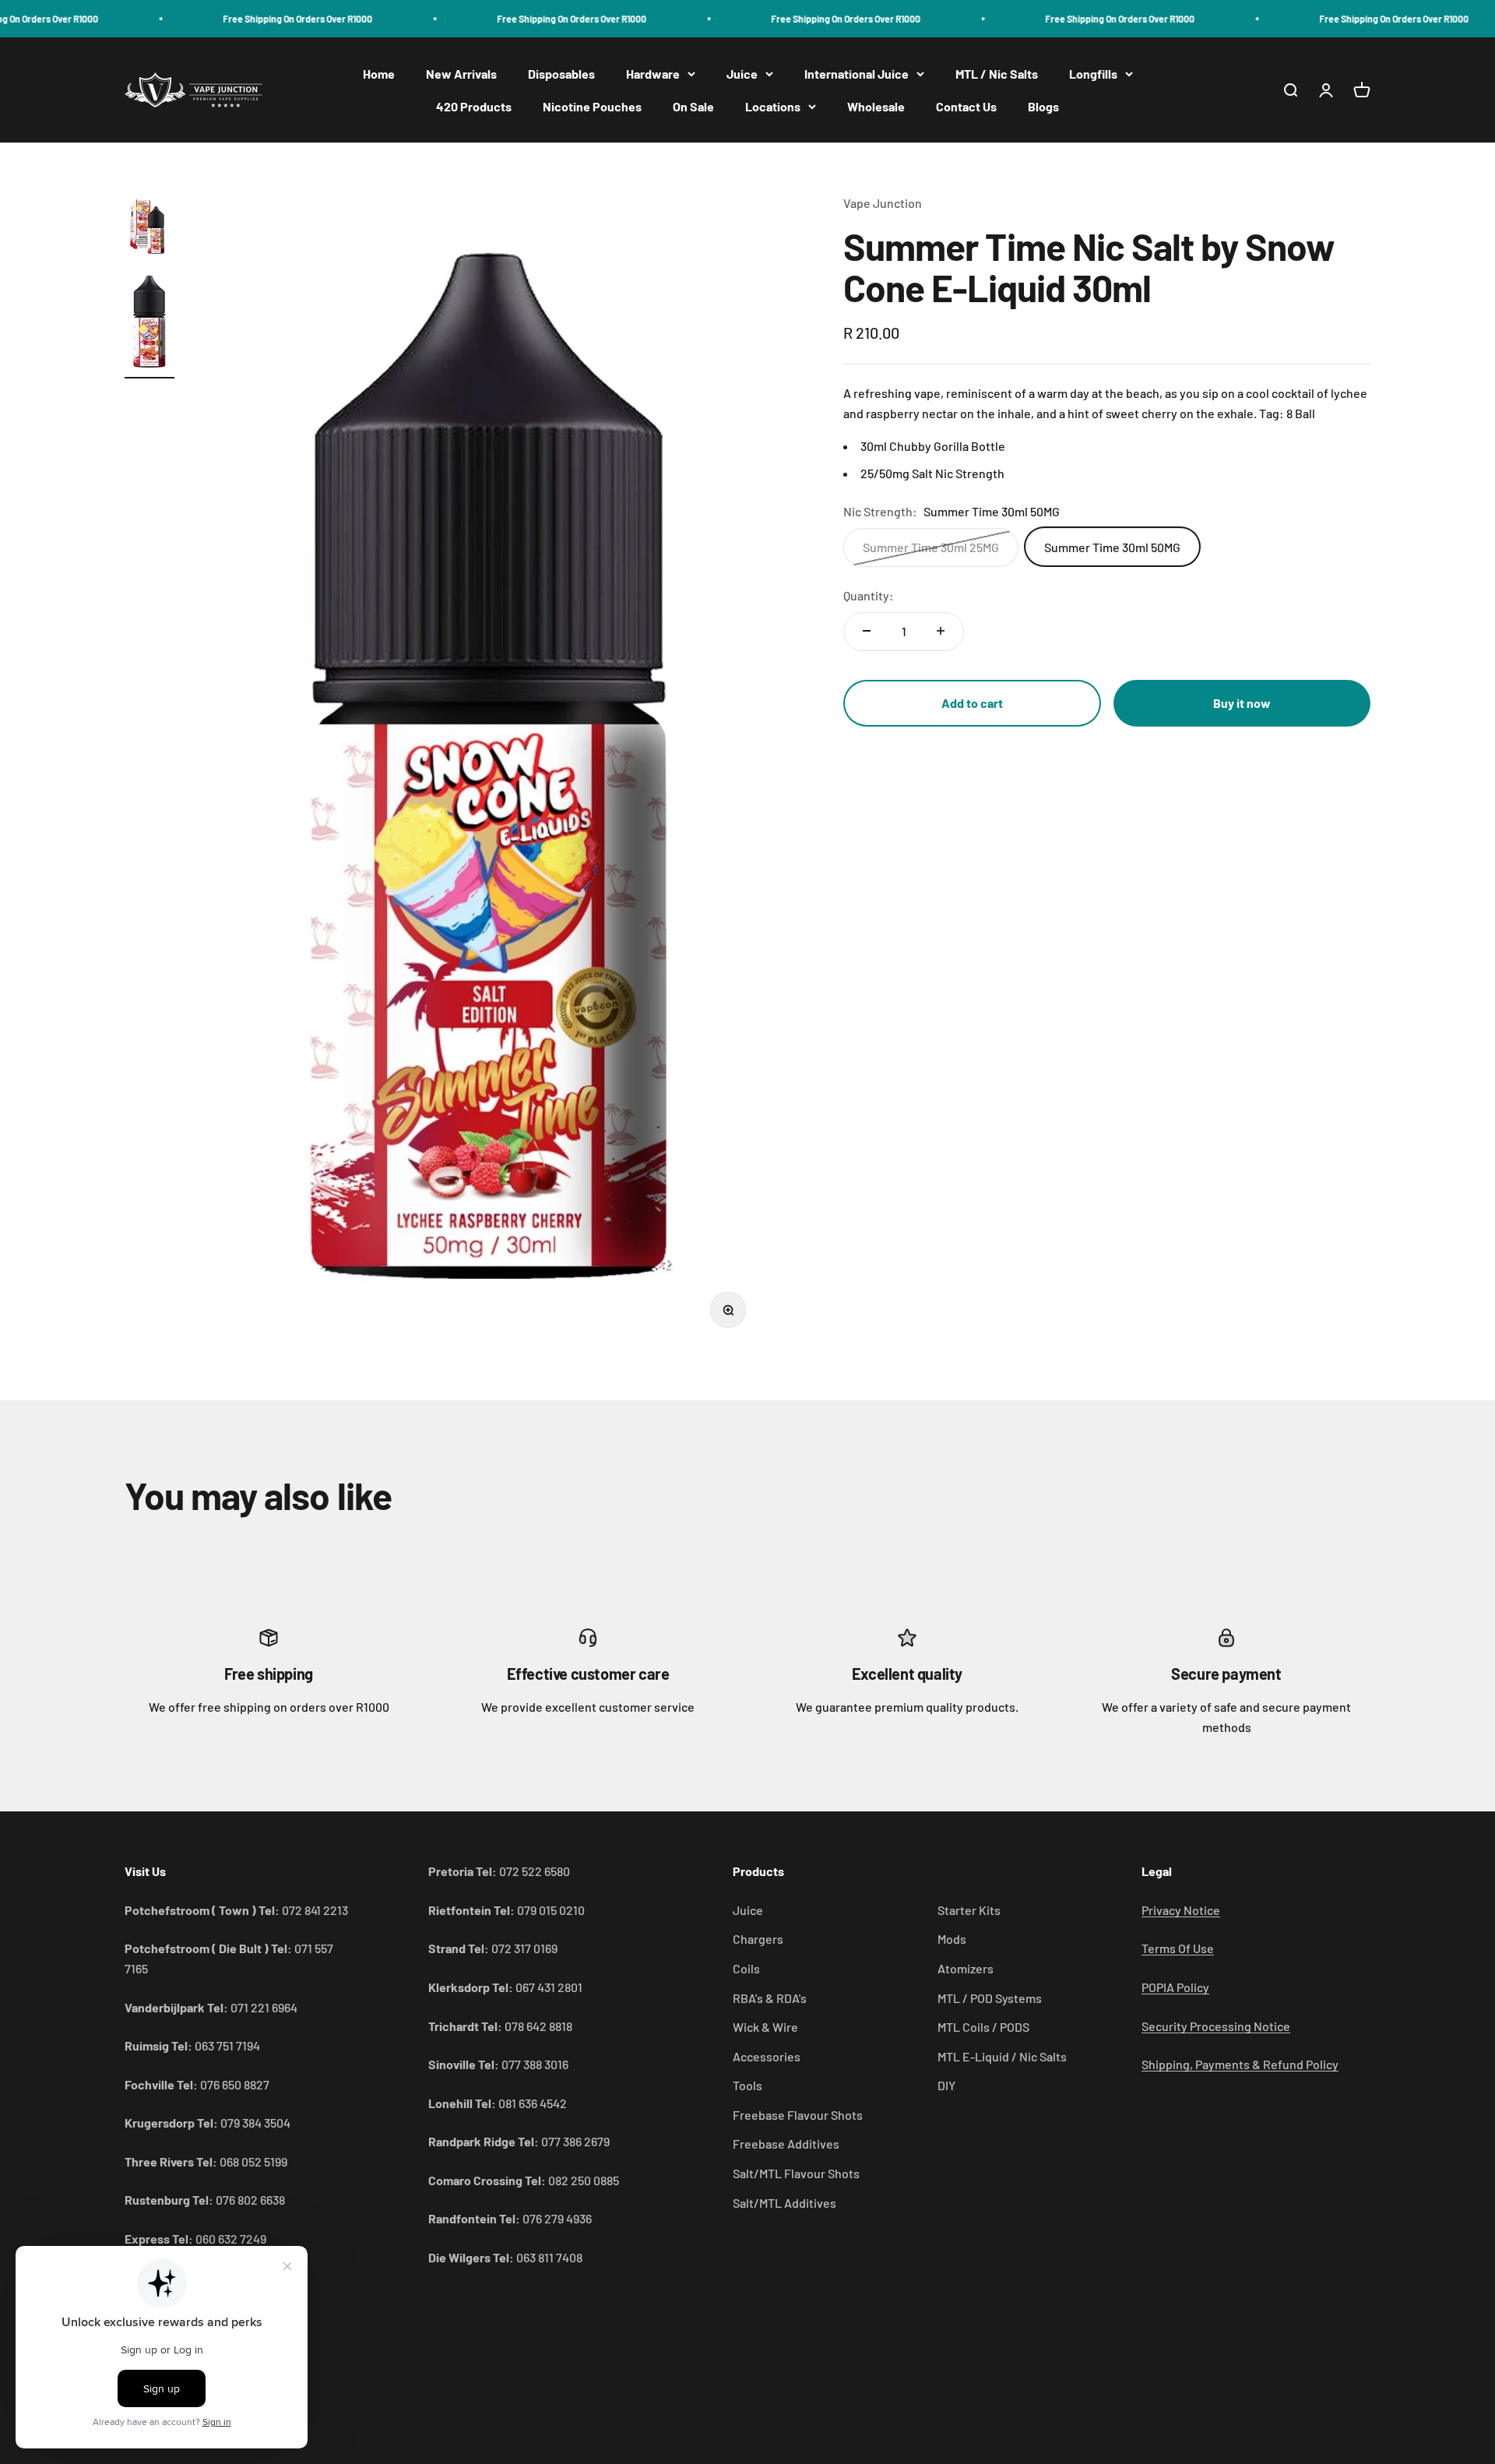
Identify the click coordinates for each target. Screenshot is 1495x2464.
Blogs (1043, 106)
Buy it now (1242, 703)
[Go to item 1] (149, 228)
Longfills (1093, 74)
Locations (773, 106)
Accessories (767, 2056)
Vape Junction (883, 203)
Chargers (758, 1939)
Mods (952, 1939)
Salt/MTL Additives (784, 2203)
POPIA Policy (1175, 1987)
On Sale (693, 106)
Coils (746, 1968)
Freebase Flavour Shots (798, 2115)
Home (379, 74)
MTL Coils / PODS (983, 2027)
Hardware (653, 74)
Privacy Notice (1181, 1910)
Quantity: (869, 595)
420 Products (474, 106)
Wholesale (876, 106)
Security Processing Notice (1216, 2026)
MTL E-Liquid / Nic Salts (1002, 2056)
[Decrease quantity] (867, 631)
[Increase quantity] (941, 631)
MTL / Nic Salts (997, 74)
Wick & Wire (765, 2027)
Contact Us (966, 106)
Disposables (561, 74)
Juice (742, 74)
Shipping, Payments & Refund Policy (1240, 2064)
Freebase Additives (786, 2144)
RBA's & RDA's (770, 1998)
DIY (946, 2085)
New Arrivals (461, 74)
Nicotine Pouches (592, 106)
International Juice (857, 74)
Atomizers (966, 1968)
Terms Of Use (1178, 1948)
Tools (747, 2085)
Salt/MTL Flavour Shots (796, 2173)
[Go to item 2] (149, 324)
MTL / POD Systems (990, 1998)
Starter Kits (969, 1910)
